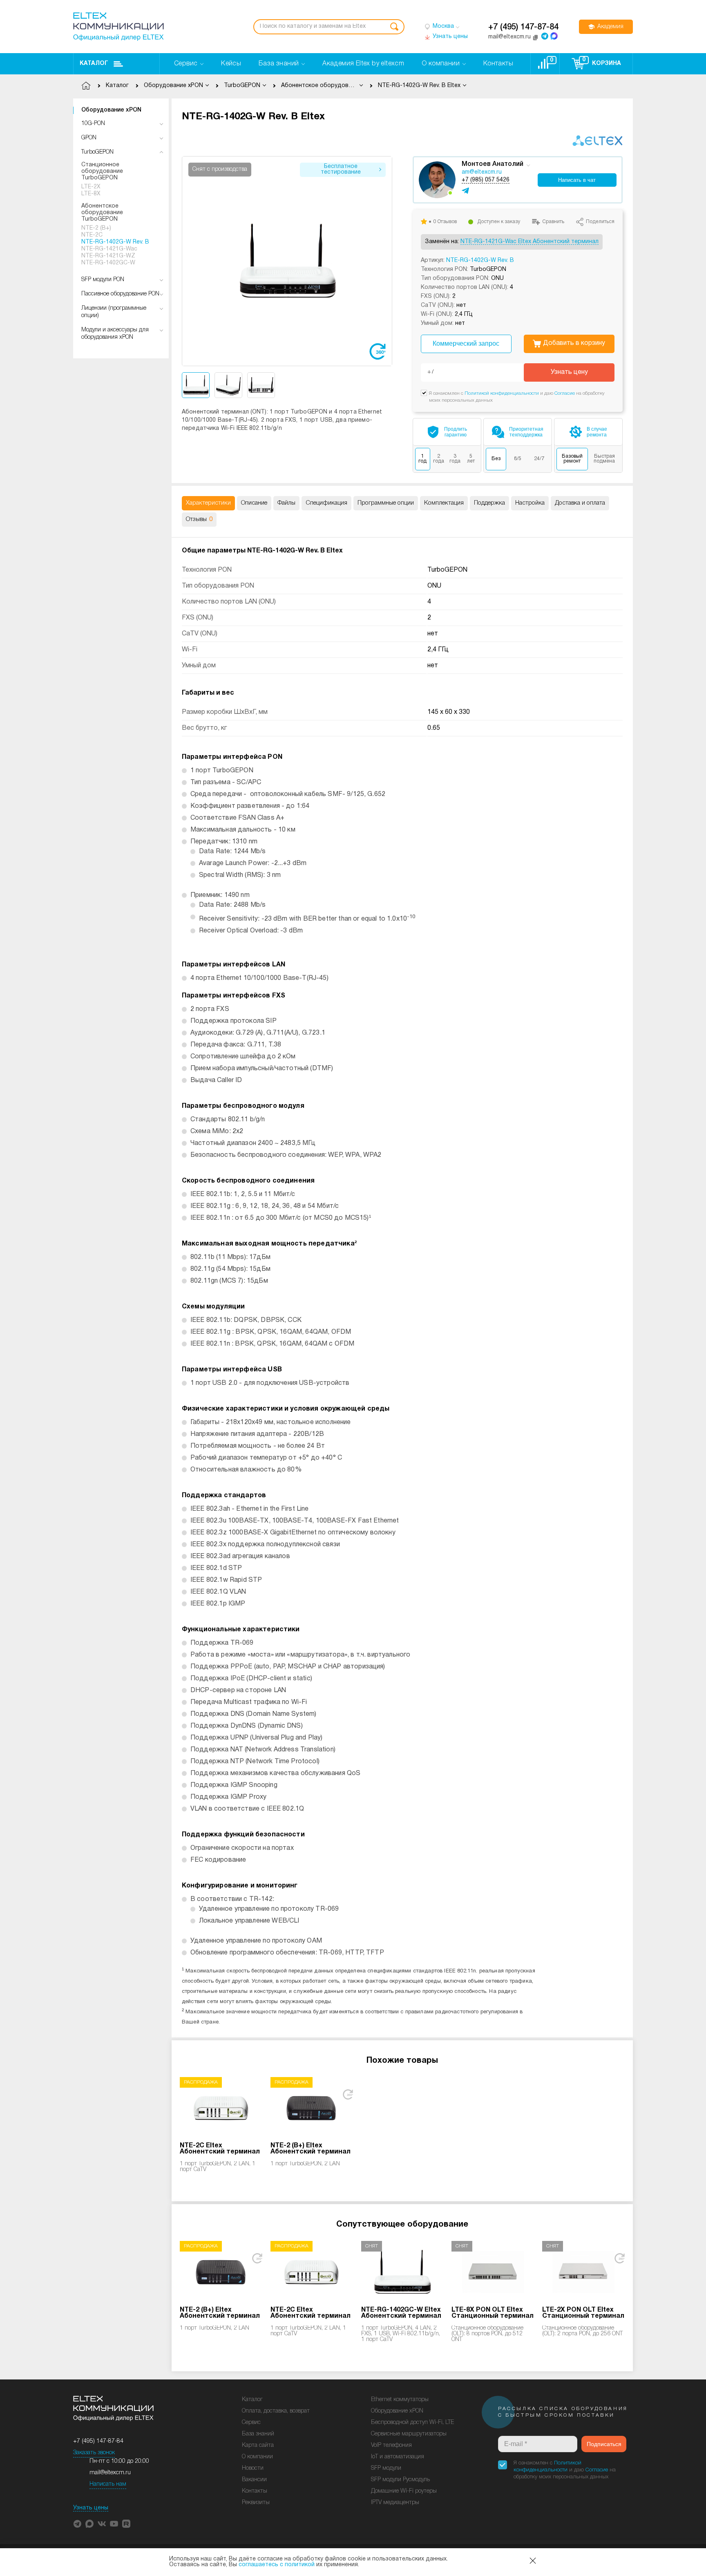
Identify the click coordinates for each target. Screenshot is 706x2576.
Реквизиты (256, 2503)
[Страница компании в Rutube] (126, 2524)
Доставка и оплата (580, 503)
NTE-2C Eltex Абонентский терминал (220, 2149)
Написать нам (108, 2484)
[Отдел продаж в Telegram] (545, 36)
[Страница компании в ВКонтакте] (102, 2524)
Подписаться (604, 2444)
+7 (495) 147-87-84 (523, 27)
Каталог (94, 64)
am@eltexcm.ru (482, 172)
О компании (257, 2457)
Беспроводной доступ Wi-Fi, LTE (412, 2423)
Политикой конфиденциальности (502, 393)
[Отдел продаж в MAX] (554, 36)
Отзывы (199, 519)
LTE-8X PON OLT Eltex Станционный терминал (493, 2313)
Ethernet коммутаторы (400, 2400)
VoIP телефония (391, 2445)
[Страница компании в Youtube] (114, 2524)
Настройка (530, 503)
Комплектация (444, 503)
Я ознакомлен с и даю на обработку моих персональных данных (565, 2470)
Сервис (251, 2423)
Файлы (286, 503)
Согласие (565, 393)
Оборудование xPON (111, 110)
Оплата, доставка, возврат (276, 2411)
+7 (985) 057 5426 (486, 180)
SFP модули (386, 2468)
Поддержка (489, 503)
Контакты (255, 2491)
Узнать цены (91, 2508)
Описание (254, 503)
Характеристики (208, 503)
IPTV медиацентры (395, 2503)
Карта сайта (258, 2445)
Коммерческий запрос (466, 343)
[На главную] (118, 27)
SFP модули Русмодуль (400, 2480)
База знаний (258, 2434)
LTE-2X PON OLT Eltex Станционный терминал (583, 2313)
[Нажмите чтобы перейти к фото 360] (378, 351)
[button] (386, 261)
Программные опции (386, 503)
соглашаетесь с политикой (277, 2565)
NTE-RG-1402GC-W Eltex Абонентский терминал (401, 2313)
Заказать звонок (94, 2453)
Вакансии (254, 2480)
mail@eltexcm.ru (110, 2473)
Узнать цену (569, 372)
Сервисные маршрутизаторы (409, 2434)
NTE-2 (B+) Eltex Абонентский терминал (311, 2149)
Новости (253, 2468)
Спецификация (326, 503)
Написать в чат (577, 180)
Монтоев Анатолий (493, 164)
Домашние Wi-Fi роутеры (404, 2491)
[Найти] (394, 27)
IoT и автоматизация (398, 2457)
